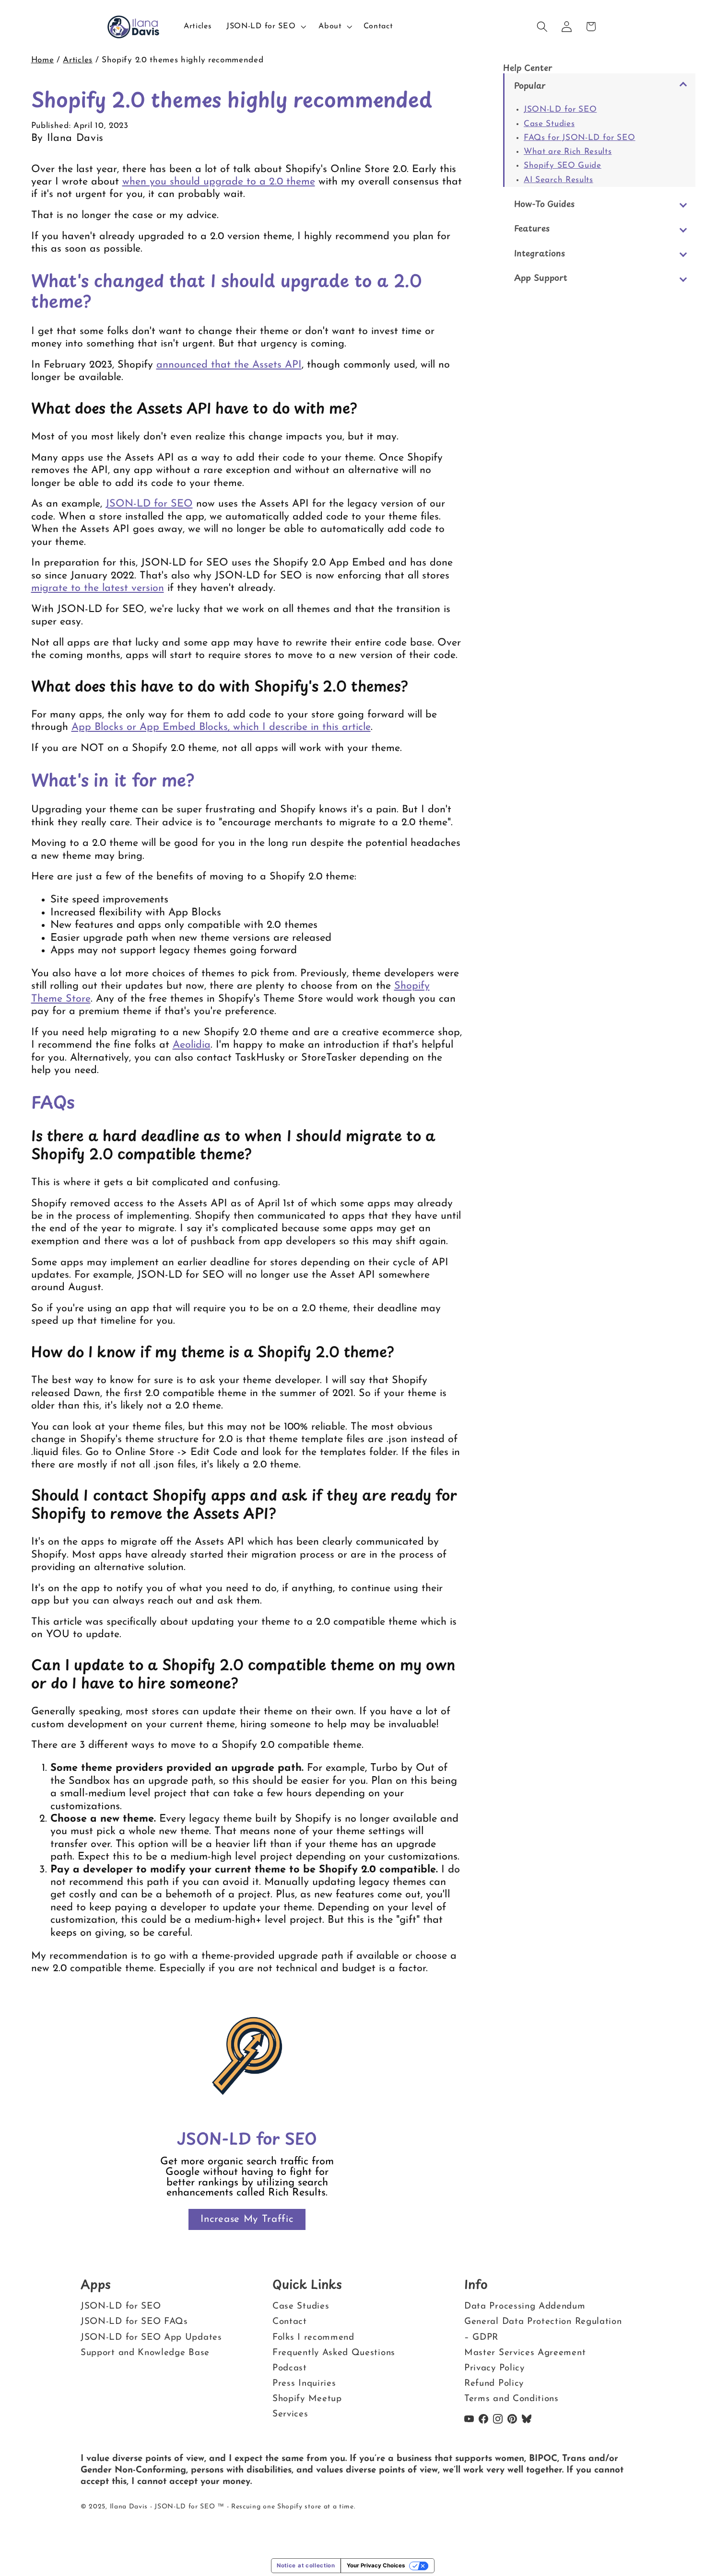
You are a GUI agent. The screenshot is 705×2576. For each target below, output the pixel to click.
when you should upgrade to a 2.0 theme (219, 182)
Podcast (290, 2368)
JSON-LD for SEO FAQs (134, 2322)
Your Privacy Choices (376, 2565)
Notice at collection (306, 2565)
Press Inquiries (304, 2384)
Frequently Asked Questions (334, 2353)
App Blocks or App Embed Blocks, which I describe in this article (221, 727)
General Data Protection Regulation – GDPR (543, 2329)
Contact (290, 2322)
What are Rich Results (568, 152)
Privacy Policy (494, 2368)
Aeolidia (192, 1045)
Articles (78, 60)
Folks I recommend (313, 2338)
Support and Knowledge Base (145, 2353)
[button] (265, 27)
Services (290, 2414)
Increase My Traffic (247, 2220)
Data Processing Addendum (525, 2306)
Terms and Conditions (511, 2399)
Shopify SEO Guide (563, 166)
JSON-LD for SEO (560, 110)
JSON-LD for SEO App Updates (151, 2338)
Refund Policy (494, 2384)
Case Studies (549, 124)
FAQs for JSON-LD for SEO (580, 138)
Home (43, 60)
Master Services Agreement (525, 2353)
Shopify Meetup (307, 2399)
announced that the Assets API (229, 365)
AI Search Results (558, 180)
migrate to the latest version (98, 588)
